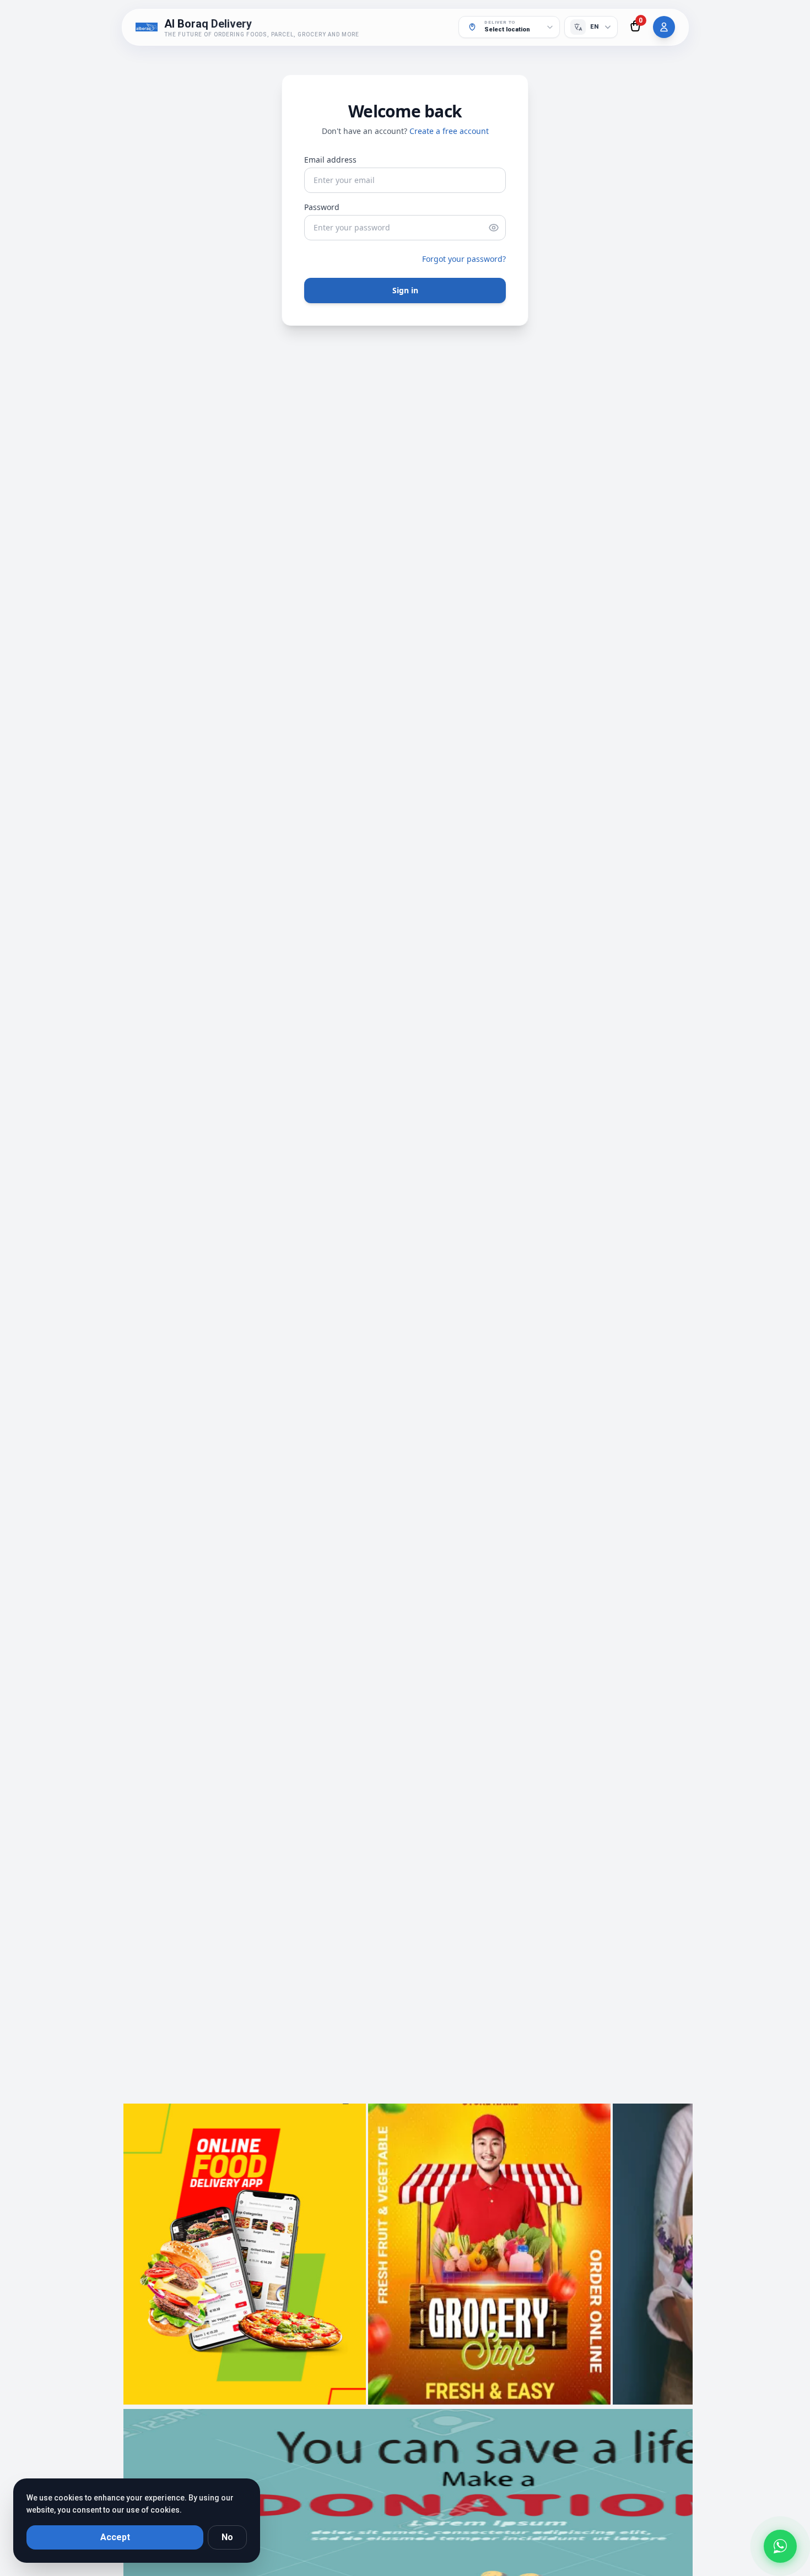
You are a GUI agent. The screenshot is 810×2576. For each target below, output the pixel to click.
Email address (330, 160)
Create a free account (449, 131)
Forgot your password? (464, 259)
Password (322, 207)
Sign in (405, 290)
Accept (115, 2537)
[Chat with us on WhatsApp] (780, 2542)
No (227, 2537)
